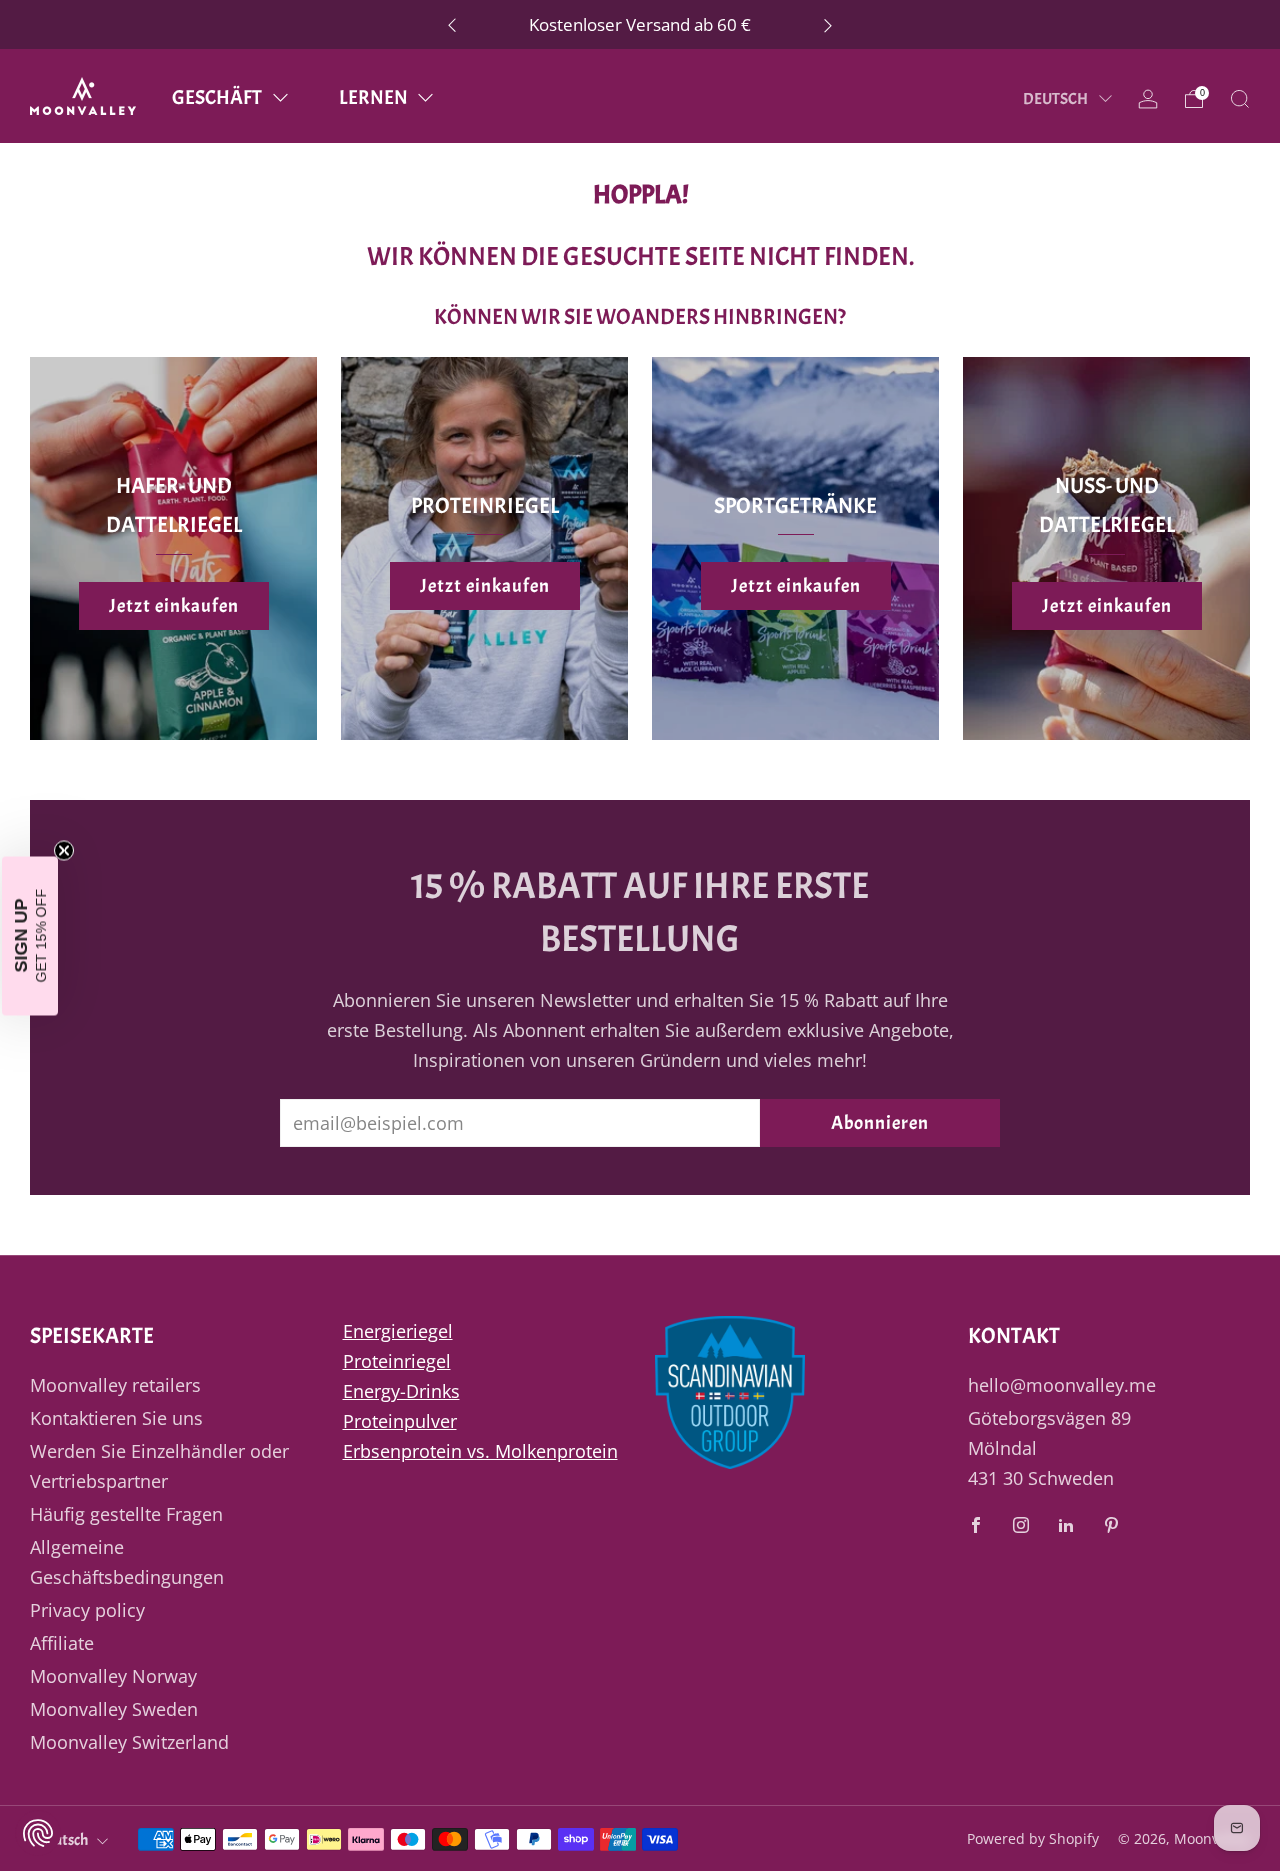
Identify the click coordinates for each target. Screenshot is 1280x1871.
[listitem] (640, 24)
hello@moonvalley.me (1062, 1385)
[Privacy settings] (38, 1833)
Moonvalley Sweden (114, 1709)
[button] (30, 935)
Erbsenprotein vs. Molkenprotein (480, 1451)
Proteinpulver (400, 1421)
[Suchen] (1240, 99)
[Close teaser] (64, 850)
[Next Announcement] (828, 24)
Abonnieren (880, 1123)
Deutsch (1056, 99)
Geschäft (217, 97)
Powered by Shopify (1033, 1838)
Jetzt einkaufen (174, 606)
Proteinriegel (397, 1361)
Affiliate (62, 1643)
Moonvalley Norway (113, 1676)
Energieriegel (398, 1331)
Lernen (373, 97)
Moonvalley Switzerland (129, 1742)
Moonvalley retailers (115, 1385)
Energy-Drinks (401, 1391)
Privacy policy (87, 1610)
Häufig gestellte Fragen (126, 1514)
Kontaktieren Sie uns (116, 1418)
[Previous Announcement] (452, 24)
